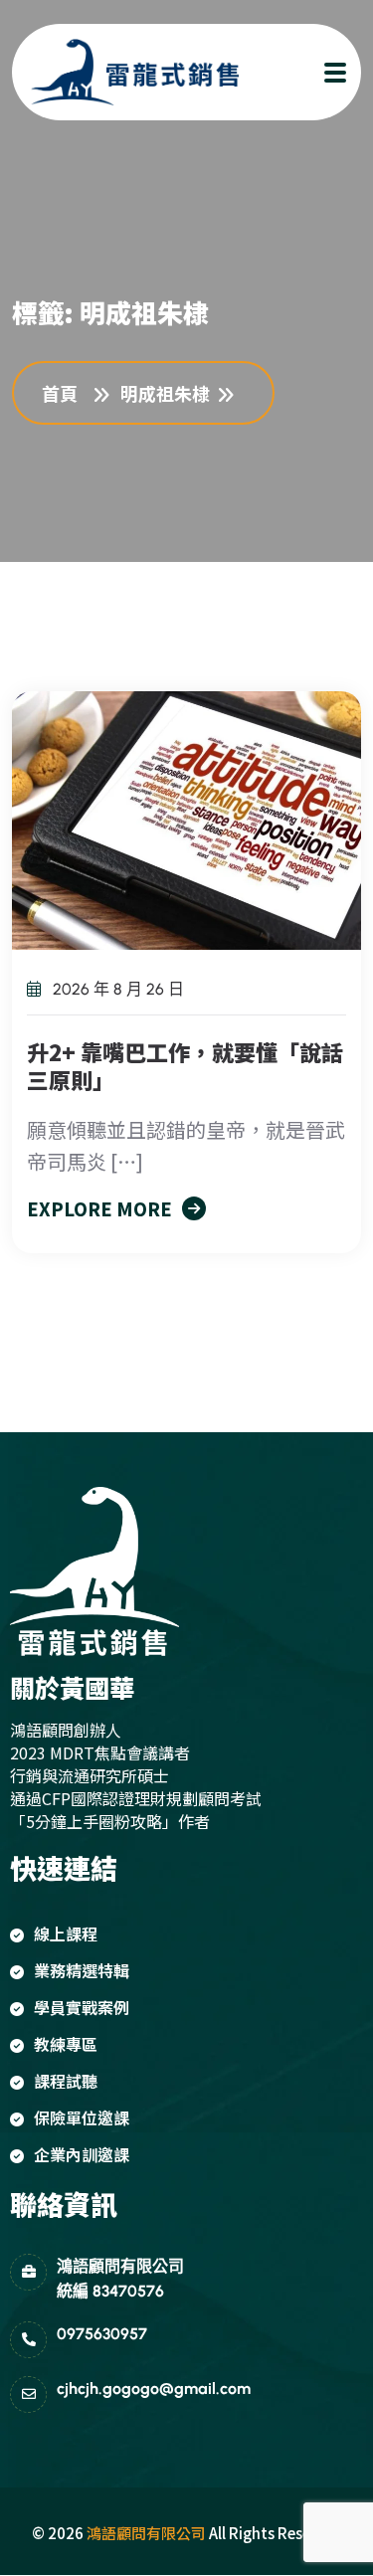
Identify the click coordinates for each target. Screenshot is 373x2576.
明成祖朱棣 (165, 393)
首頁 (64, 393)
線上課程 (66, 1933)
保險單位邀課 (82, 2117)
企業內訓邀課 (82, 2154)
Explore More (99, 1208)
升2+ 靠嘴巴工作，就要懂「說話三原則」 (185, 1065)
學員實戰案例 (82, 2007)
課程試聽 (66, 2081)
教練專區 (66, 2044)
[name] (116, 72)
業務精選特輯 (82, 1970)
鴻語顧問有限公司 (146, 2533)
